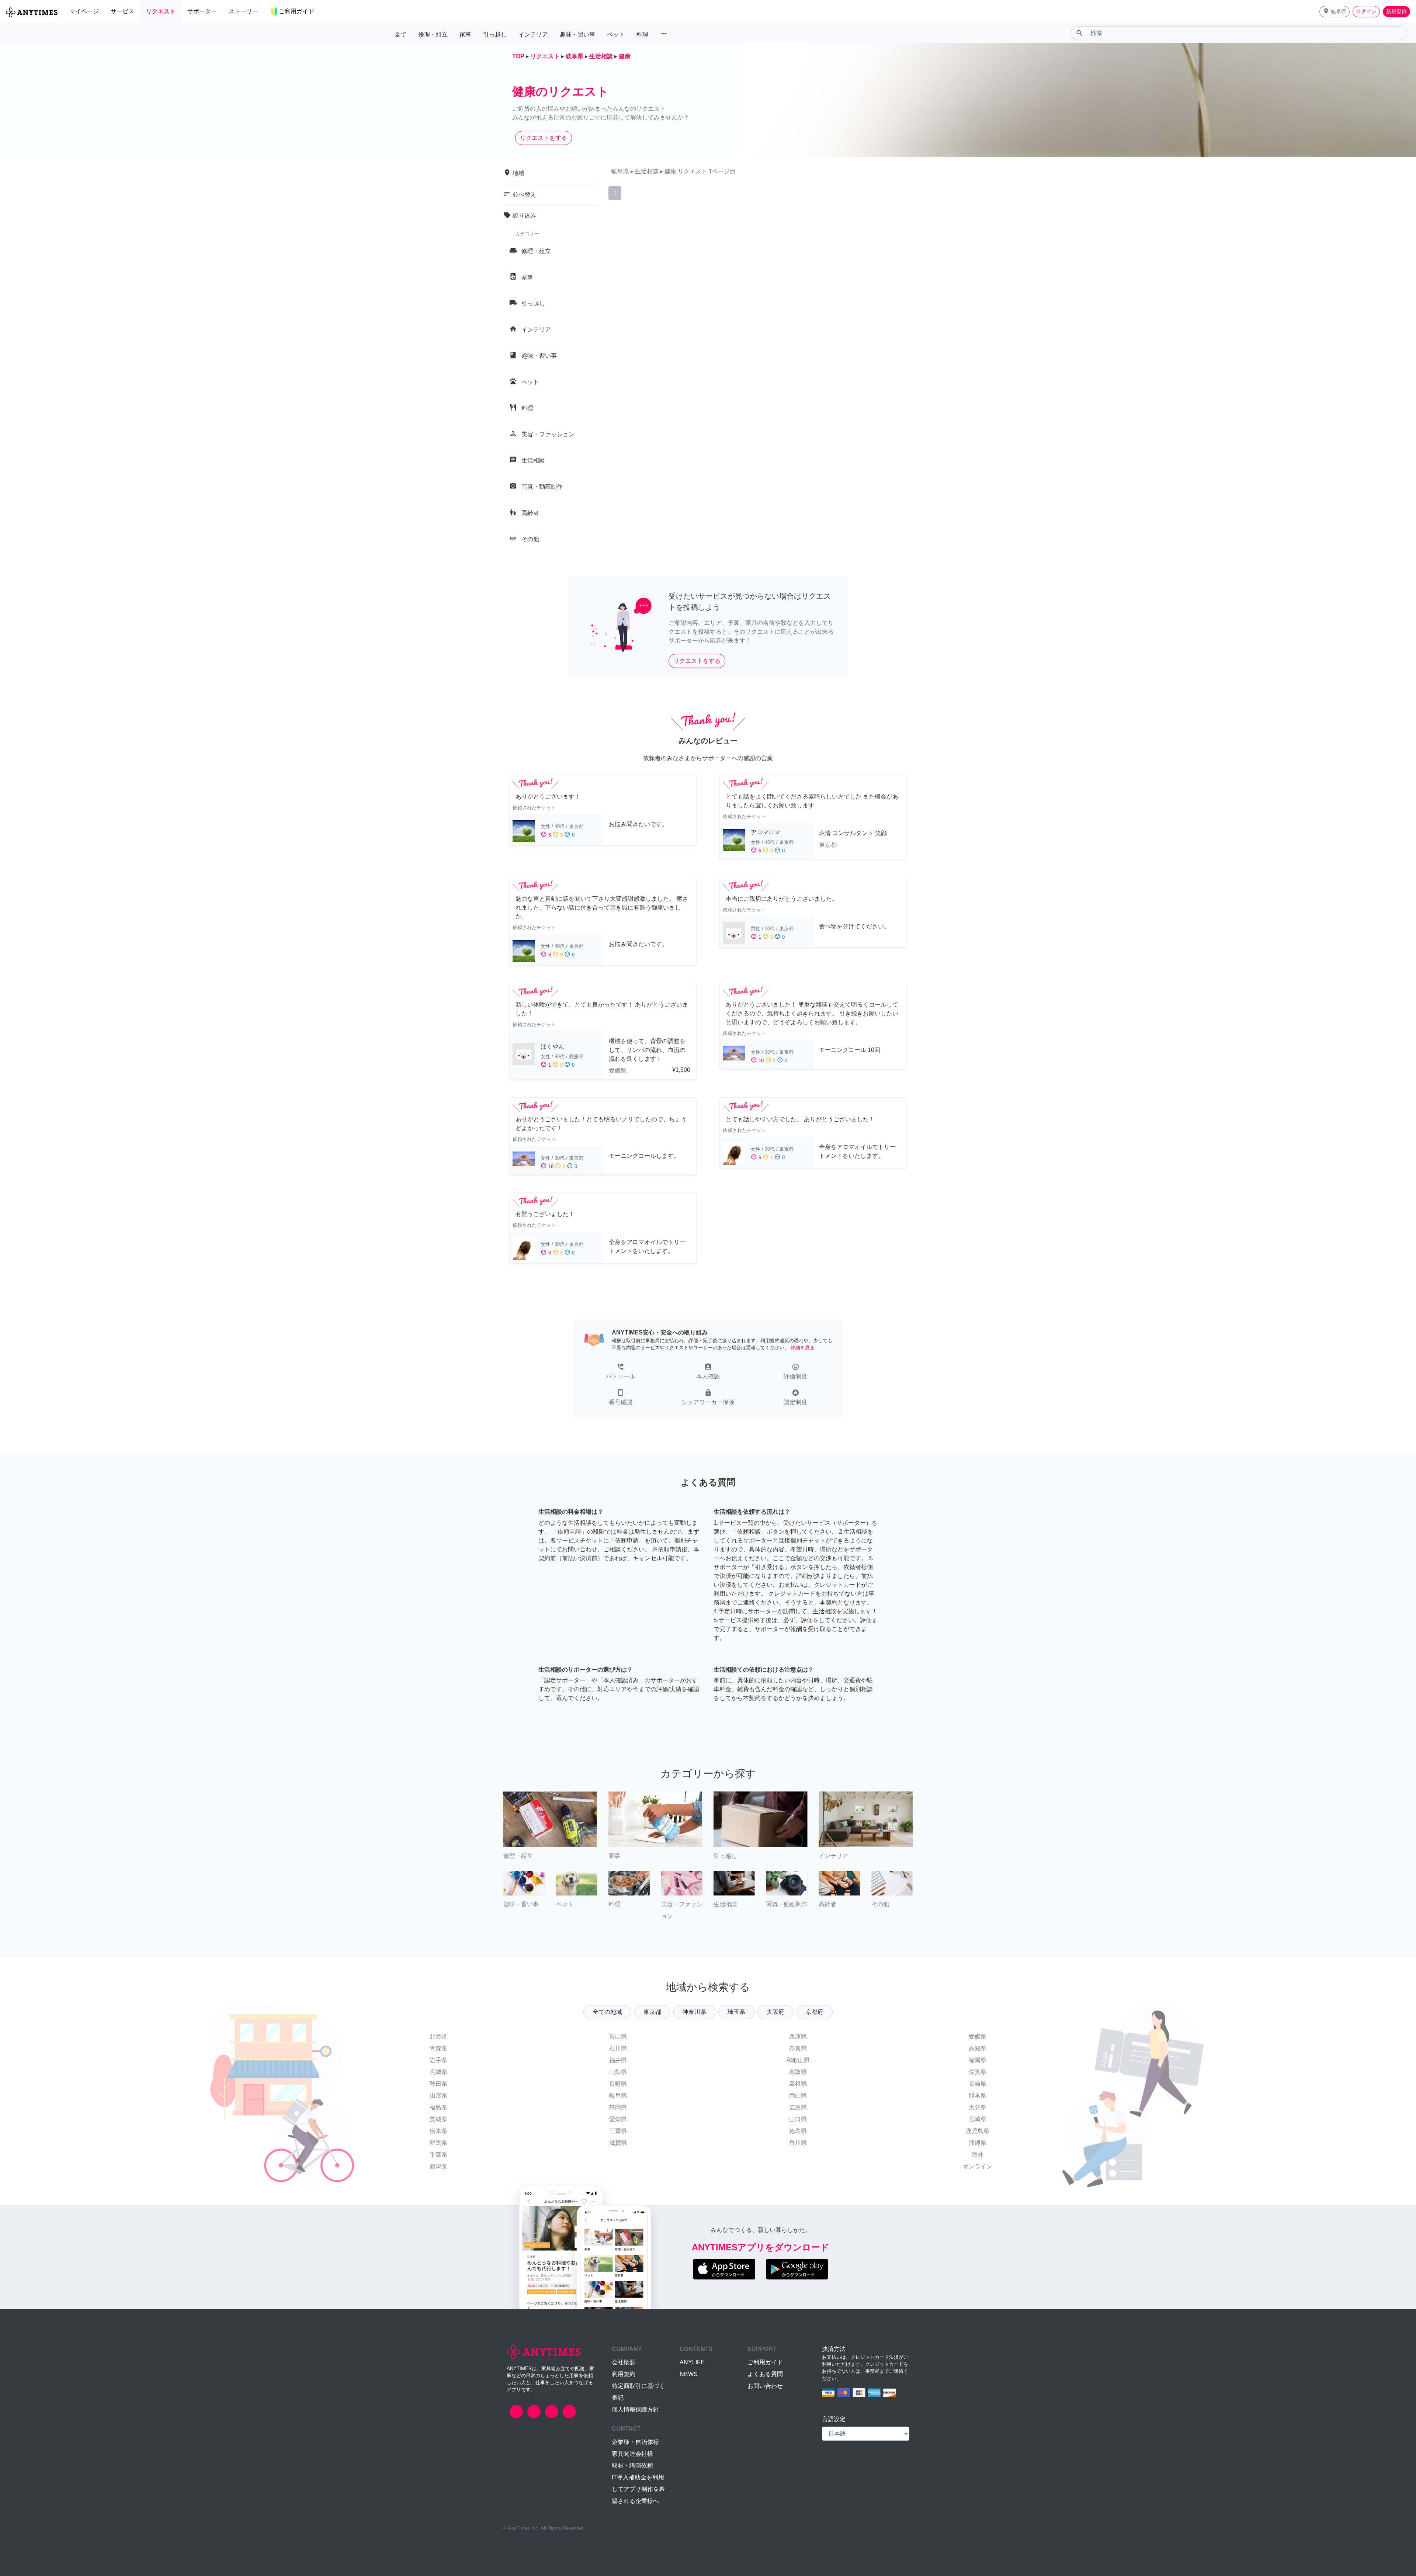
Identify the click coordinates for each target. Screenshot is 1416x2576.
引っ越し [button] (495, 34)
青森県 (438, 2048)
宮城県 (438, 2072)
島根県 (798, 2084)
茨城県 (438, 2119)
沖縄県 (978, 2143)
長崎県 (978, 2084)
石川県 (618, 2048)
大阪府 (775, 2012)
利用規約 (624, 2374)
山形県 (438, 2096)
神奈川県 (694, 2012)
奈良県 (798, 2048)
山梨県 (618, 2072)
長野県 (618, 2084)
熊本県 (978, 2096)
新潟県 (438, 2166)
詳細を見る (803, 1348)
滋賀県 (618, 2143)
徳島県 (798, 2131)
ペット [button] (616, 34)
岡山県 (798, 2096)
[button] (1335, 12)
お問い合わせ (765, 2386)
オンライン (978, 2166)
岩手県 (438, 2060)
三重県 (618, 2131)
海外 (978, 2155)
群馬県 (438, 2143)
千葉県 (438, 2155)
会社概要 (624, 2362)
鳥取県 (798, 2072)
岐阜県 (618, 2096)
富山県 (618, 2037)
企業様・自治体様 (635, 2442)
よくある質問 (765, 2374)
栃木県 (438, 2131)
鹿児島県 (978, 2131)
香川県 (798, 2143)
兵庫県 (798, 2037)
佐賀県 (978, 2072)
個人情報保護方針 (635, 2409)
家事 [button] (465, 34)
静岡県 (618, 2107)
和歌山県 (798, 2060)
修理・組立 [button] (433, 34)
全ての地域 (607, 2012)
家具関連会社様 (632, 2454)
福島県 (438, 2107)
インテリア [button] (533, 34)
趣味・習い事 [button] (577, 34)
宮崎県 (978, 2119)
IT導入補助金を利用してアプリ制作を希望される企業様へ (638, 2489)
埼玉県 (736, 2012)
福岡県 (978, 2060)
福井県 (618, 2060)
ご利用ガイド (765, 2362)
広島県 (798, 2107)
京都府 (815, 2012)
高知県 (978, 2048)
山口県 (798, 2119)
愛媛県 (978, 2037)
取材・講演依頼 (632, 2466)
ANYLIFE (692, 2362)
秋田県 (438, 2084)
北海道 (438, 2037)
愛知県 (618, 2119)
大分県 (978, 2107)
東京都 (652, 2012)
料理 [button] (642, 34)
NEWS (689, 2374)
